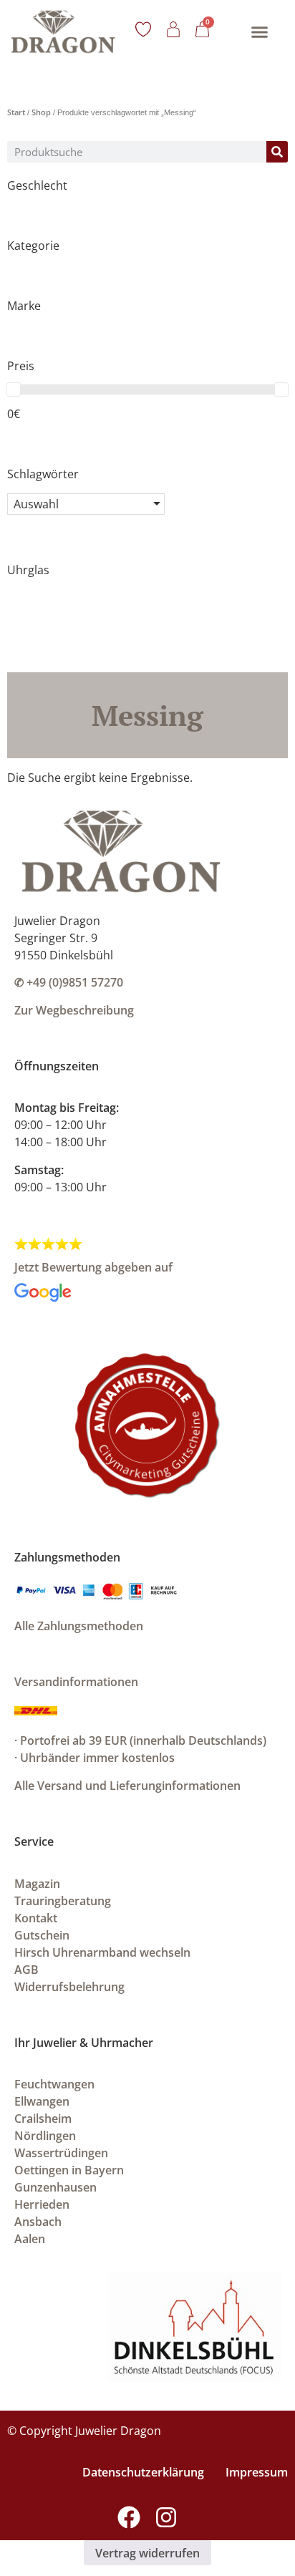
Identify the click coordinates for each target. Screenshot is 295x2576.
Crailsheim (43, 2119)
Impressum (257, 2472)
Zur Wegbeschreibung (74, 1010)
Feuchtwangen (54, 2084)
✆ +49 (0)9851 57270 (69, 982)
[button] (260, 32)
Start (16, 112)
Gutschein (42, 1935)
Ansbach (38, 2222)
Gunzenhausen (55, 2187)
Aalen (30, 2239)
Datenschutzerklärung (143, 2472)
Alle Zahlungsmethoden (79, 1626)
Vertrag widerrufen (147, 2553)
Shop (41, 112)
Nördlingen (45, 2136)
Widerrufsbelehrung (69, 1987)
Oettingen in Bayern (69, 2170)
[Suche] (277, 152)
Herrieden (42, 2204)
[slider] (14, 389)
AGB (26, 1970)
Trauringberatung (63, 1901)
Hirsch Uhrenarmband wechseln (102, 1952)
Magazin (37, 1884)
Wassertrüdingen (61, 2153)
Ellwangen (42, 2101)
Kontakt (36, 1918)
